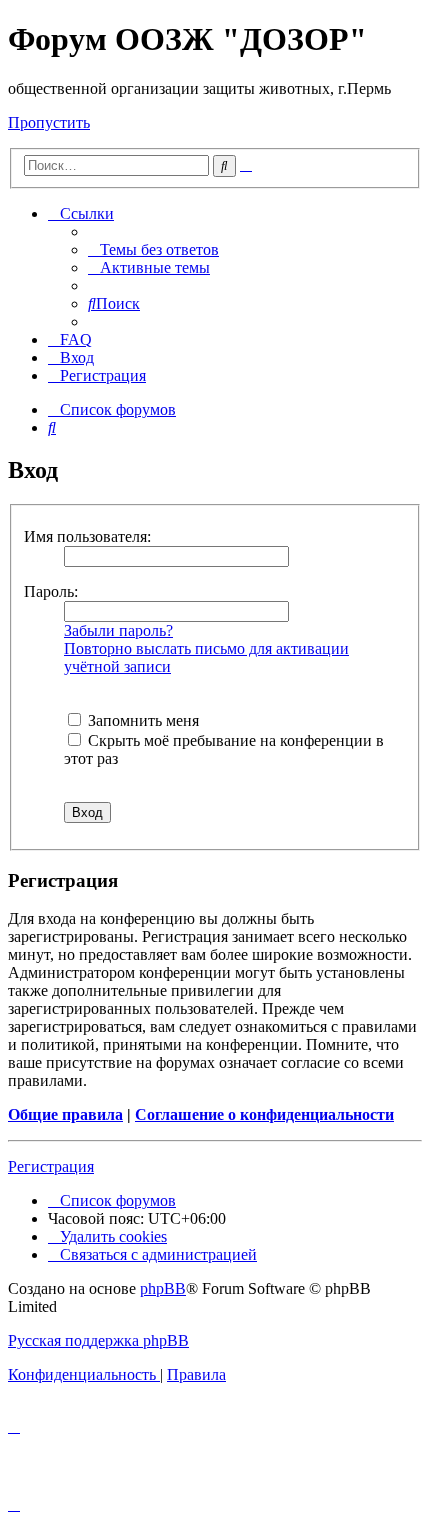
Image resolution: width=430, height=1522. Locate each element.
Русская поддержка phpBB (98, 1340)
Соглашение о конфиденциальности (264, 1114)
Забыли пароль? (118, 630)
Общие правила (65, 1114)
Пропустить (49, 122)
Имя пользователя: (87, 536)
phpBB (163, 1288)
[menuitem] (153, 249)
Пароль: (51, 591)
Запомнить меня (141, 720)
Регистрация (51, 1166)
